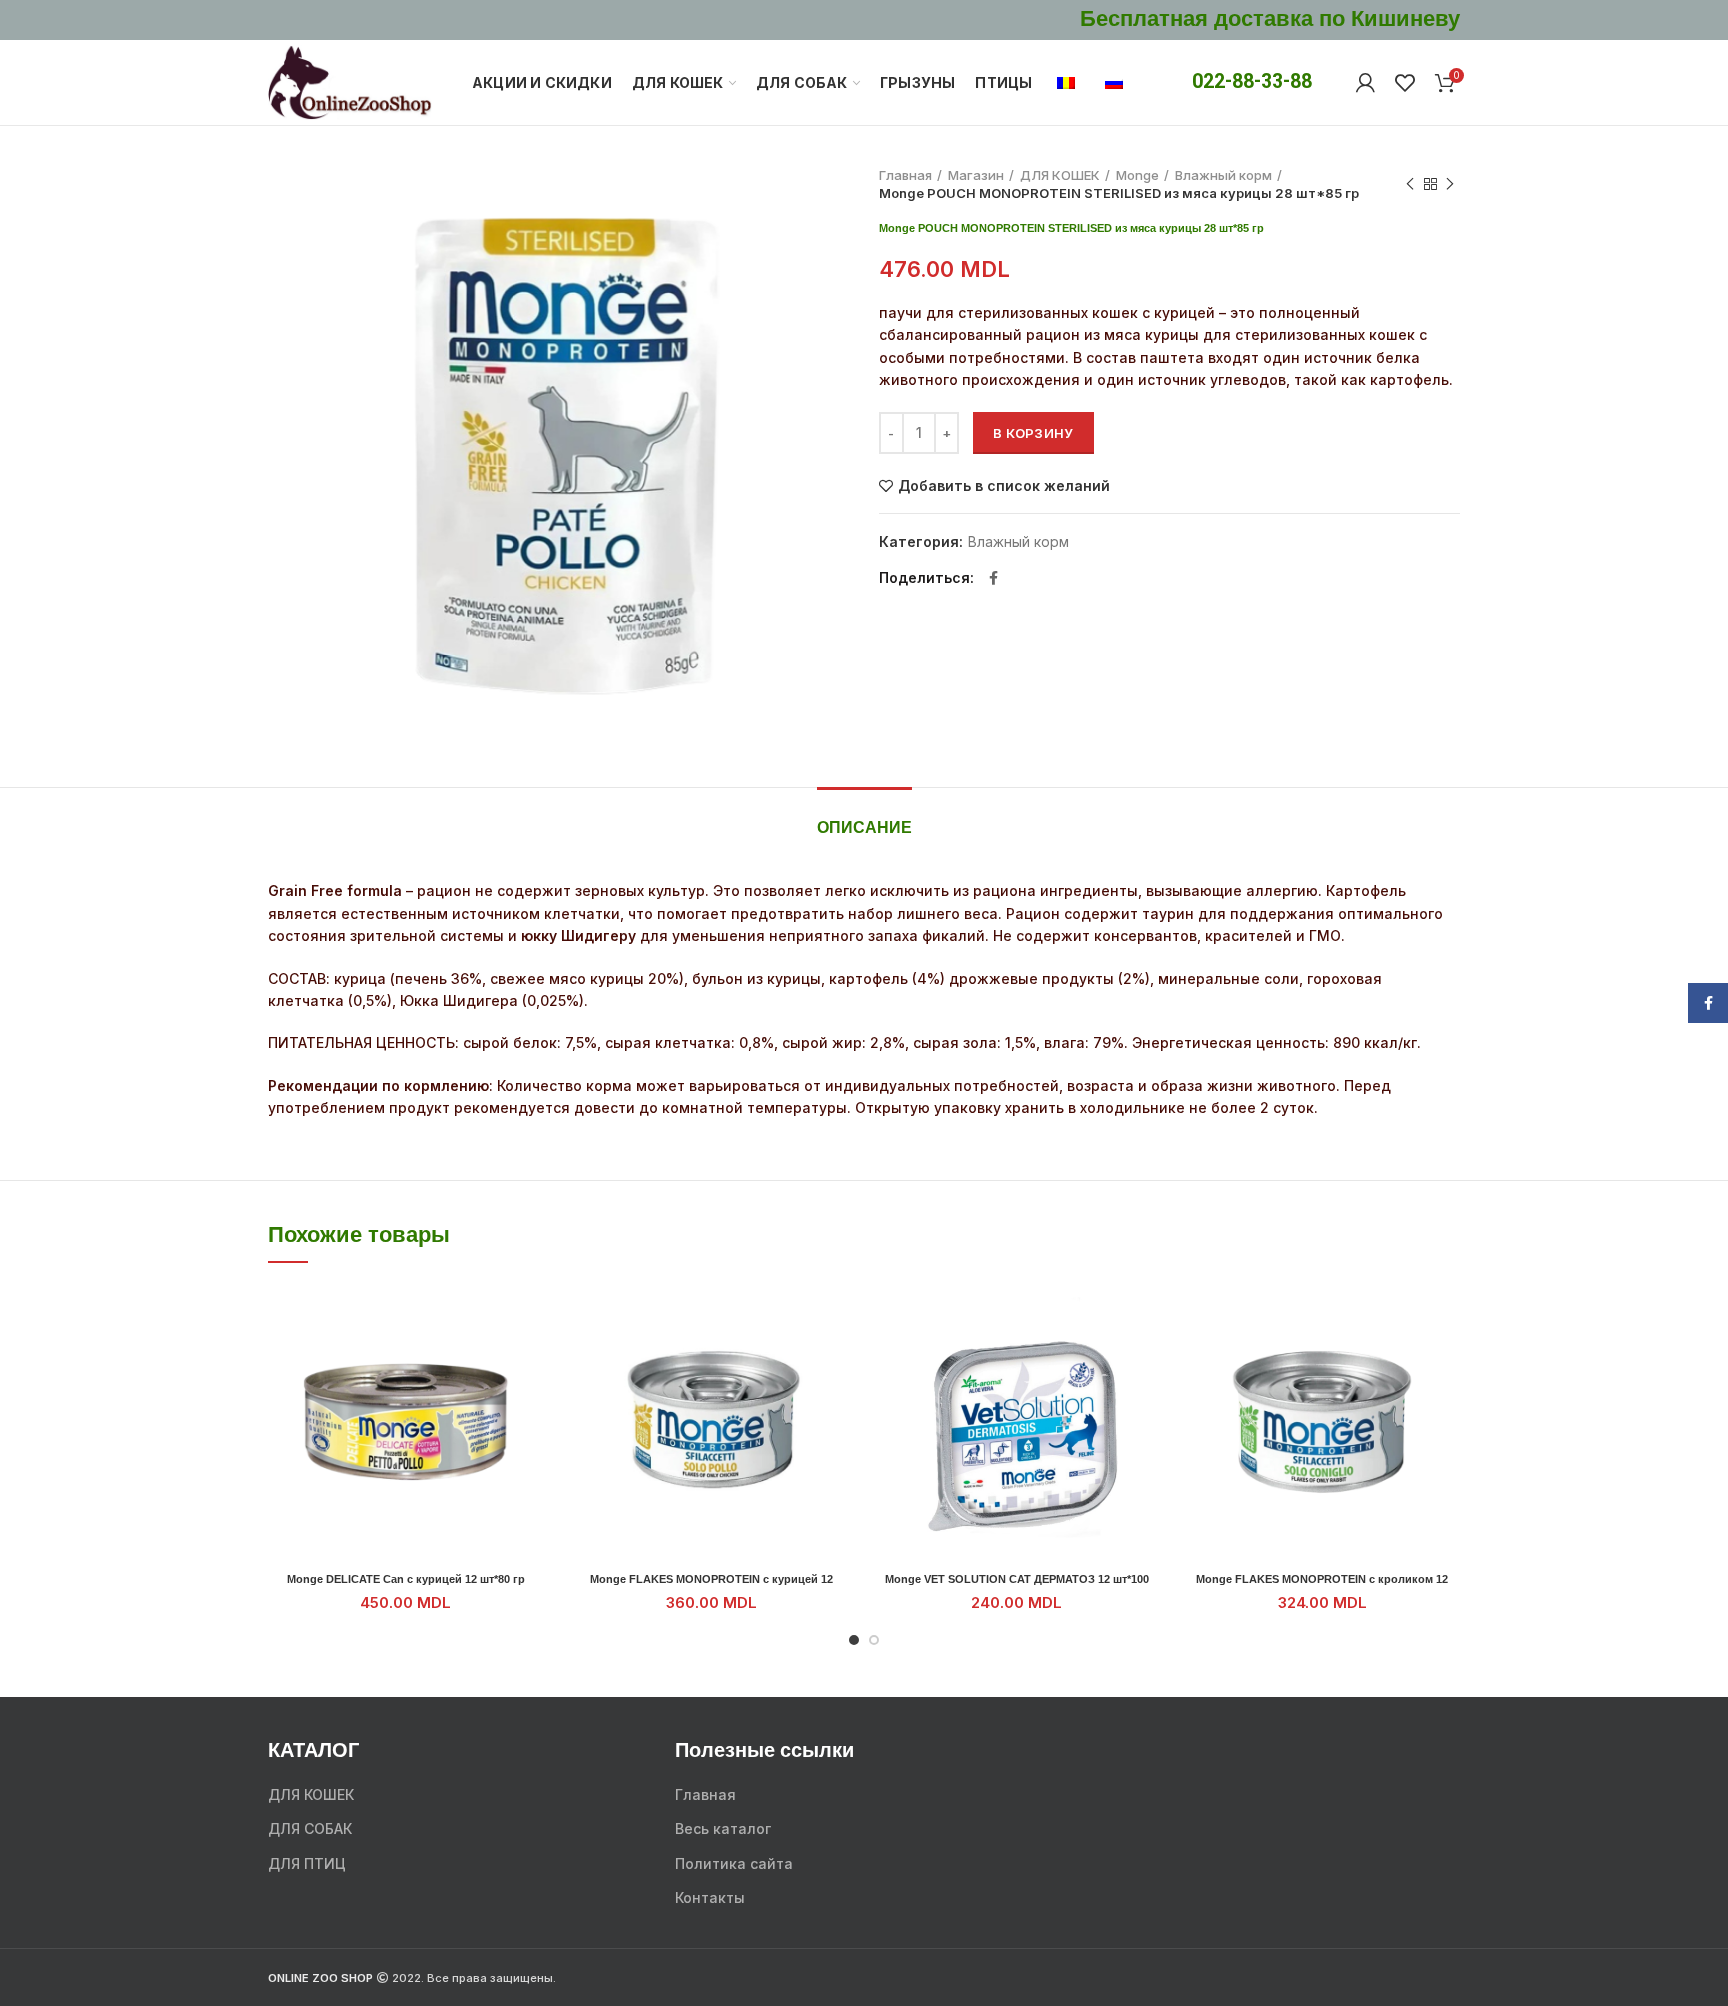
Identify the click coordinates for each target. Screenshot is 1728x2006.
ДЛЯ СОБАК (310, 1828)
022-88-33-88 (1252, 81)
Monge (1137, 175)
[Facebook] (993, 578)
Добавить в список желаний (1004, 486)
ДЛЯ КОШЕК (1060, 175)
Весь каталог (723, 1828)
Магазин (976, 175)
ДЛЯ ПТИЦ (307, 1863)
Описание (864, 828)
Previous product (1410, 184)
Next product (1450, 184)
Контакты (710, 1897)
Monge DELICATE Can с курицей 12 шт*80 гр (406, 1579)
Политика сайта (734, 1863)
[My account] (1365, 83)
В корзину (1033, 433)
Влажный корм (1223, 175)
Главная (905, 175)
